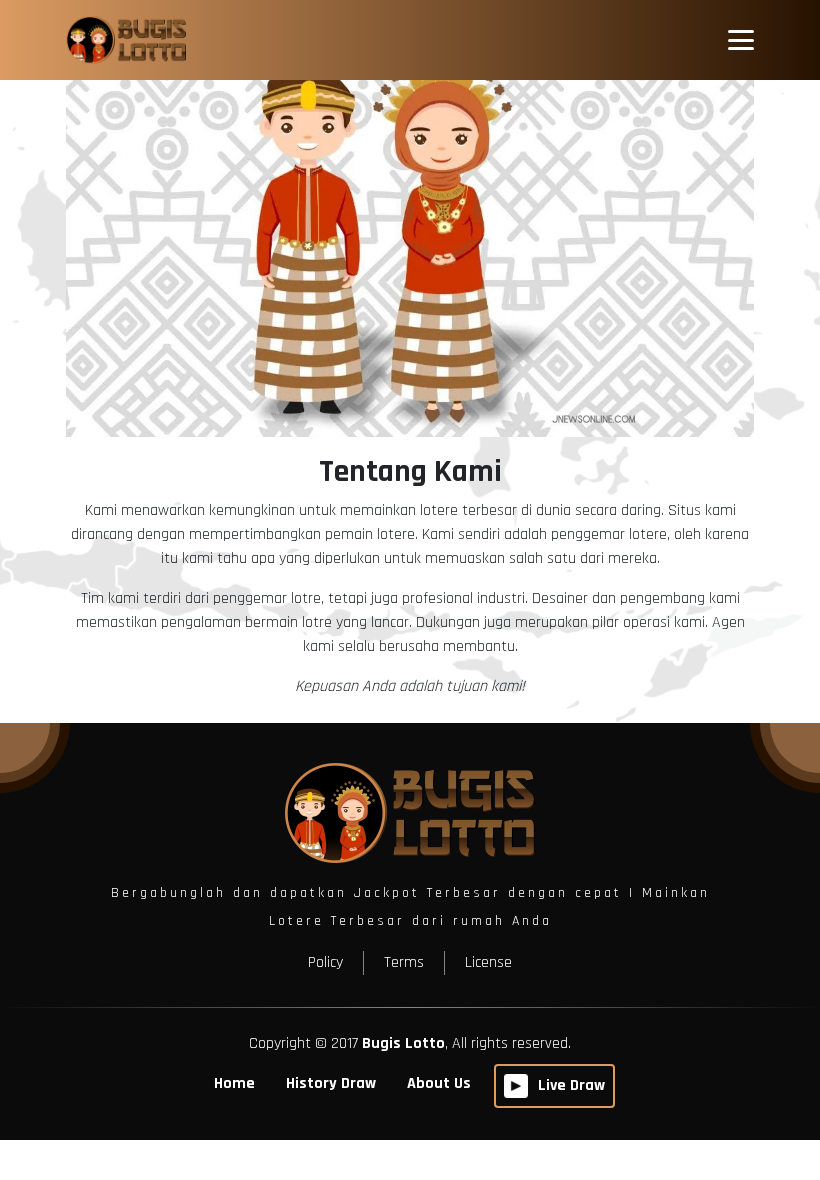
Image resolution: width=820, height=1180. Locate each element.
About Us (439, 1083)
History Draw (331, 1083)
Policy (325, 962)
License (488, 962)
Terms (404, 962)
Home (234, 1083)
